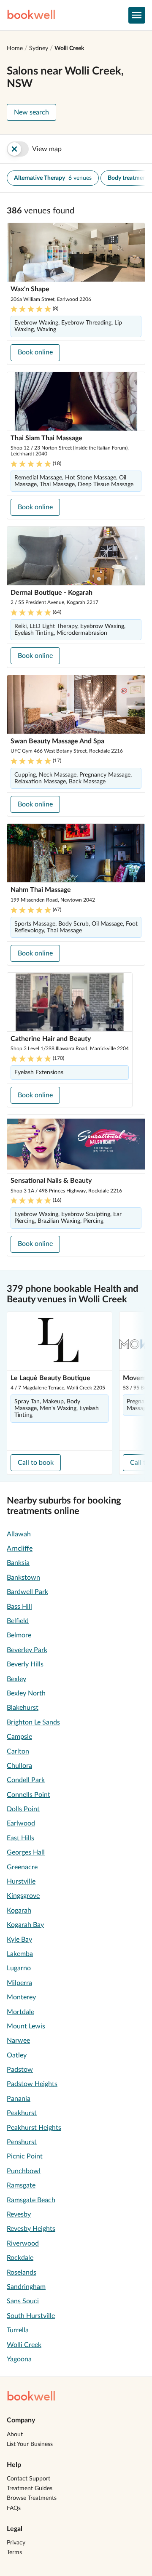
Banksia (18, 1563)
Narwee (18, 2041)
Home (15, 48)
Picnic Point (25, 2156)
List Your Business (30, 2444)
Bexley (16, 1679)
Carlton (18, 1751)
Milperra (19, 1983)
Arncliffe (20, 1549)
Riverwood (23, 2243)
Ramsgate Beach (31, 2200)
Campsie (19, 1737)
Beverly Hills (25, 1664)
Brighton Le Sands (33, 1722)
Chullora (19, 1766)
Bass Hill (19, 1607)
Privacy (16, 2543)
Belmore (19, 1635)
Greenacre (22, 1867)
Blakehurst (23, 1708)
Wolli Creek (69, 48)
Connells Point (28, 1795)
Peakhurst (22, 2113)
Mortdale (20, 2012)
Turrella (18, 2330)
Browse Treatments (32, 2498)
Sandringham (26, 2287)
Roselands (22, 2273)
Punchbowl (24, 2171)
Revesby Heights (31, 2229)
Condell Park (26, 1780)
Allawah (19, 1534)
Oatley (17, 2055)
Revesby (19, 2214)
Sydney (39, 48)
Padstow (20, 2070)
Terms (14, 2552)
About (15, 2435)
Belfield (18, 1621)
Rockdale (20, 2258)
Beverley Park (27, 1650)
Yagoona (19, 2359)
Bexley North (26, 1693)
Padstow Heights (32, 2084)
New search (31, 112)
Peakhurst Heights (34, 2128)
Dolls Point (23, 1809)
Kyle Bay (19, 1940)
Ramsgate (21, 2185)
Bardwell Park (27, 1592)
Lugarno (19, 1968)
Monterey (21, 1997)
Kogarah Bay (25, 1925)
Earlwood (21, 1823)
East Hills (20, 1838)
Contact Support (28, 2479)
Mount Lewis (26, 2026)
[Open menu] (137, 15)
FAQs (14, 2508)
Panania (19, 2099)
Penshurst (22, 2142)
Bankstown (23, 1578)
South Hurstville (31, 2316)
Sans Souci (23, 2301)
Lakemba (20, 1954)
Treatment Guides (30, 2488)
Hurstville (21, 1881)
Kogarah (19, 1911)
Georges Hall (26, 1852)
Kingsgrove (23, 1896)
